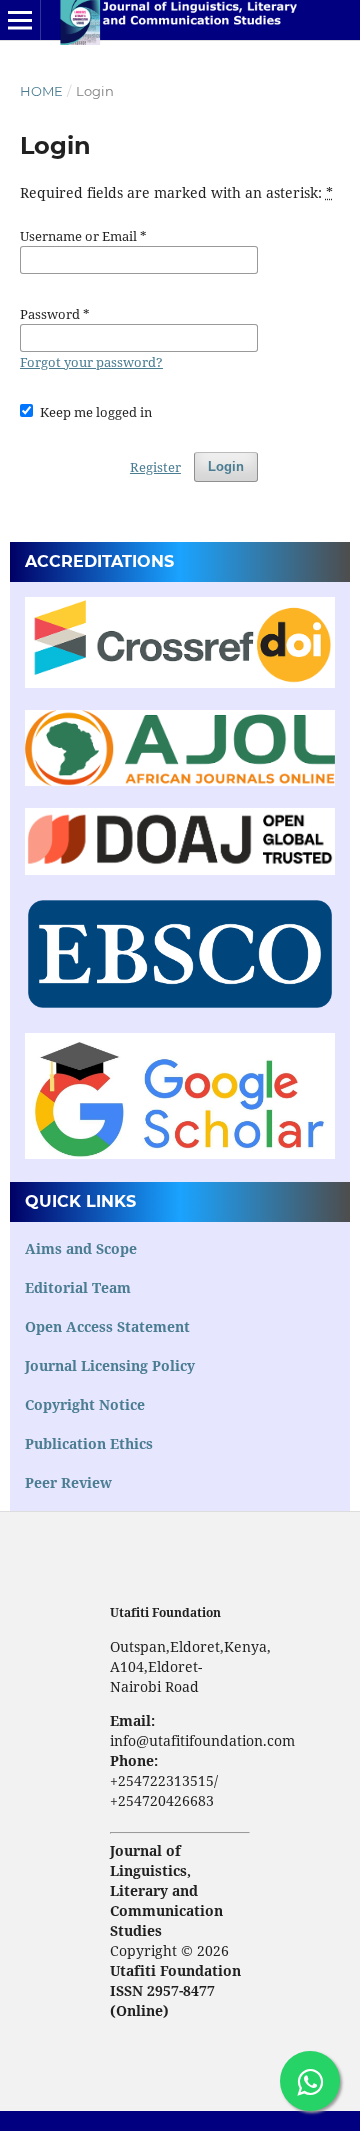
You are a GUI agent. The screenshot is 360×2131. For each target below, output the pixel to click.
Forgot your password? (91, 362)
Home (41, 91)
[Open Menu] (20, 20)
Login (226, 466)
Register (155, 467)
